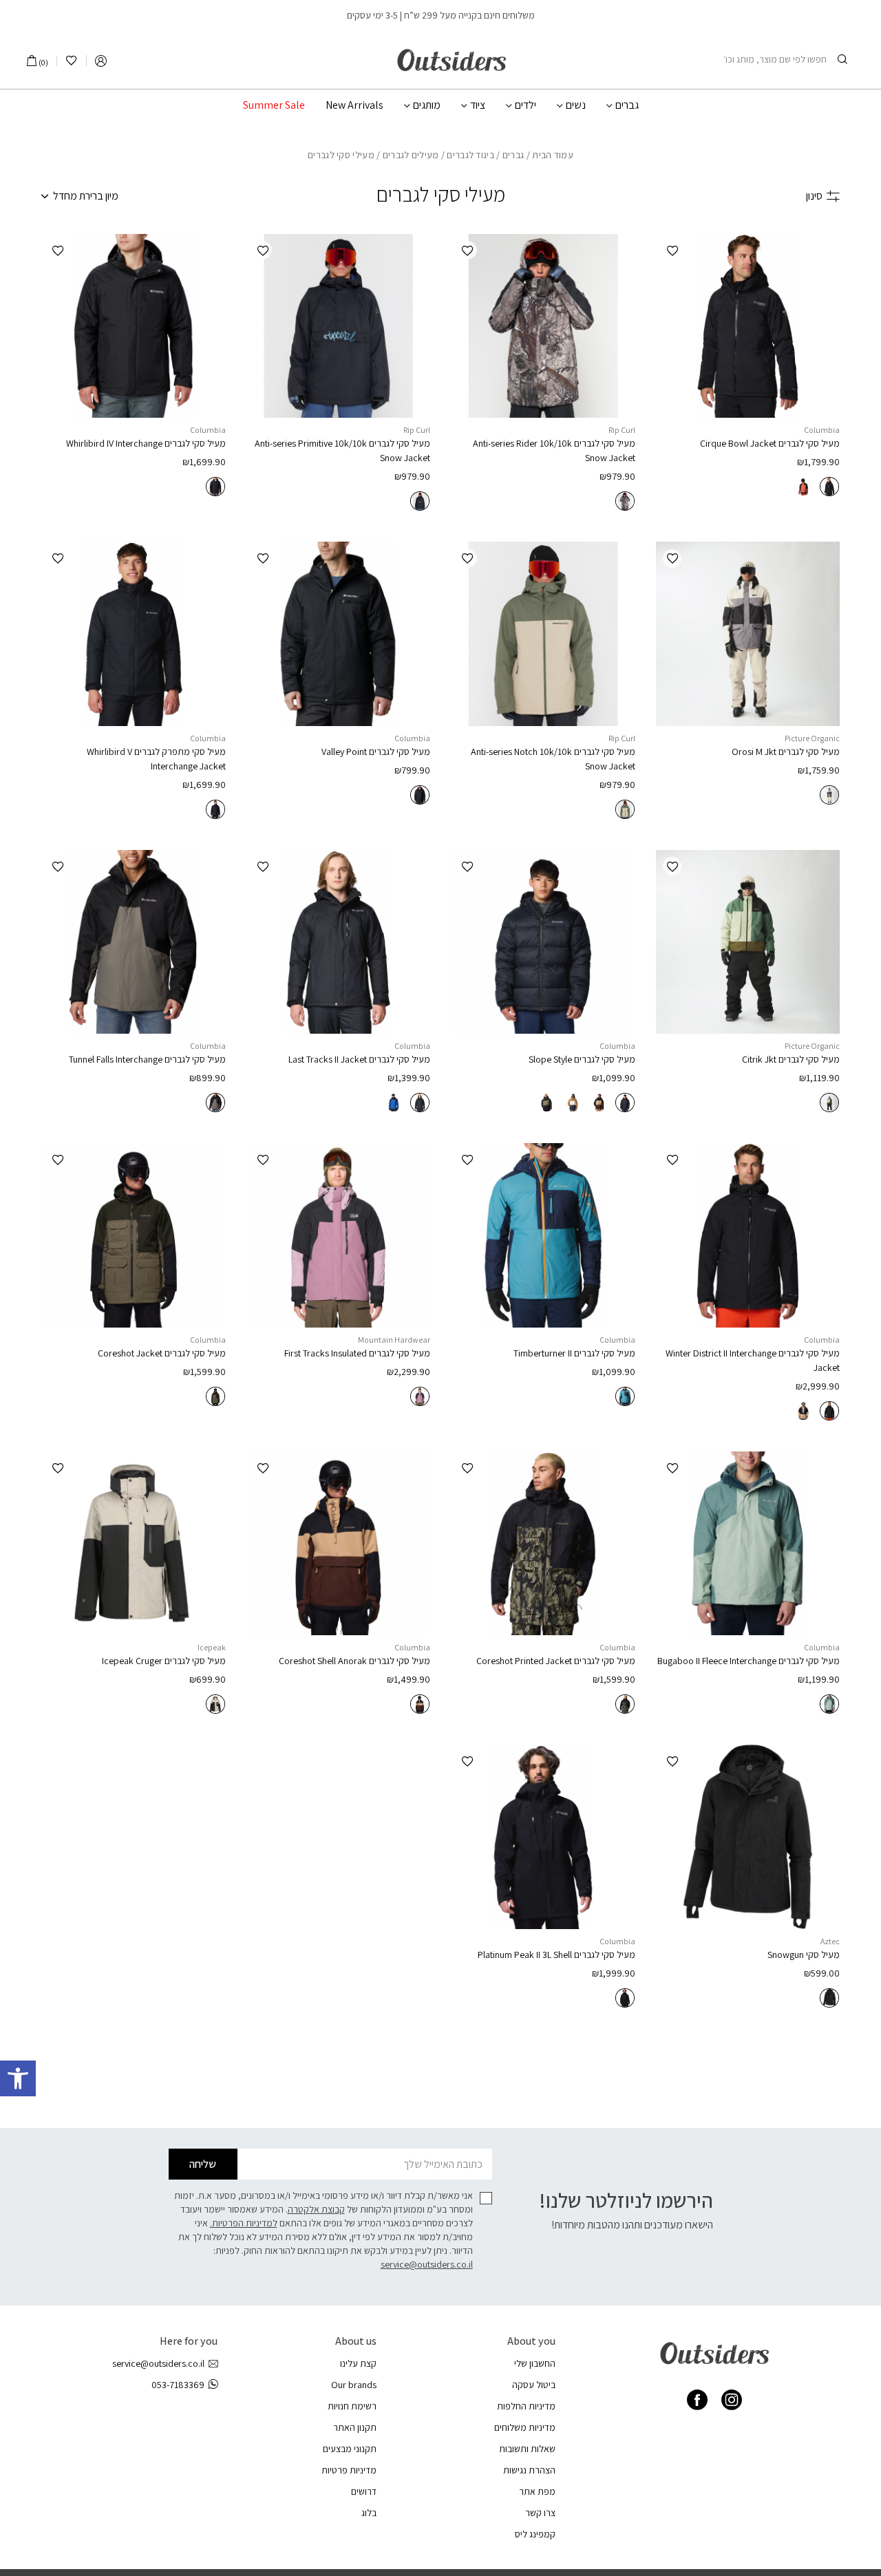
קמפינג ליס (535, 2534)
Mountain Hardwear (394, 1340)
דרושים (364, 2491)
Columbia (822, 430)
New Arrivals (354, 105)
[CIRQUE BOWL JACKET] (748, 326)
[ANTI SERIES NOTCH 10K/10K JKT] (543, 634)
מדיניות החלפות (526, 2406)
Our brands (354, 2385)
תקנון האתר (355, 2427)
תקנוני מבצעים (350, 2449)
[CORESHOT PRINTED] (543, 1544)
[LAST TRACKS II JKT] (339, 942)
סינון (814, 196)
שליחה (203, 2164)
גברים (627, 105)
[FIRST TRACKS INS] (339, 1235)
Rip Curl (622, 430)
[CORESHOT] (134, 1235)
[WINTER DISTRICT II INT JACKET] (748, 1235)
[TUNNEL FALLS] (134, 942)
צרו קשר (540, 2513)
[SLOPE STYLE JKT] (543, 942)
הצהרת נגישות (529, 2470)
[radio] (829, 487)
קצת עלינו (358, 2363)
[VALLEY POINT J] (339, 634)
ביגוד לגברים (470, 155)
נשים (576, 105)
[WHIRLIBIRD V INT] (134, 634)
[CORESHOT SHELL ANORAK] (339, 1544)
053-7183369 (178, 2385)
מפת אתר (537, 2491)
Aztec (830, 1941)
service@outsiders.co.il (427, 2264)
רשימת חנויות (352, 2406)
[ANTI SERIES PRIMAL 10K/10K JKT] (339, 326)
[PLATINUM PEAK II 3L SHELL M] (543, 1837)
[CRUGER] (134, 1544)
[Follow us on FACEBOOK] (697, 2400)
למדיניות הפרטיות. (244, 2223)
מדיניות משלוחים (525, 2427)
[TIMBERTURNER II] (543, 1235)
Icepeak (212, 1647)
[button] (18, 2078)
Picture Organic (812, 738)
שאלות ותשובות (527, 2449)
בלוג (369, 2513)
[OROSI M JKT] (748, 634)
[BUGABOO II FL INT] (748, 1544)
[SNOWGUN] (748, 1837)
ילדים (526, 105)
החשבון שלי (535, 2363)
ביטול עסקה (534, 2385)
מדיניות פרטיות (349, 2470)
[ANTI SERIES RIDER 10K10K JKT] (543, 326)
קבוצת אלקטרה (316, 2209)
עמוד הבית (553, 155)
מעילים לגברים (411, 155)
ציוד (478, 105)
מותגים (427, 105)
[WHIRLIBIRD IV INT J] (134, 326)
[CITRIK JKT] (748, 942)
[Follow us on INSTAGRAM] (732, 2400)
